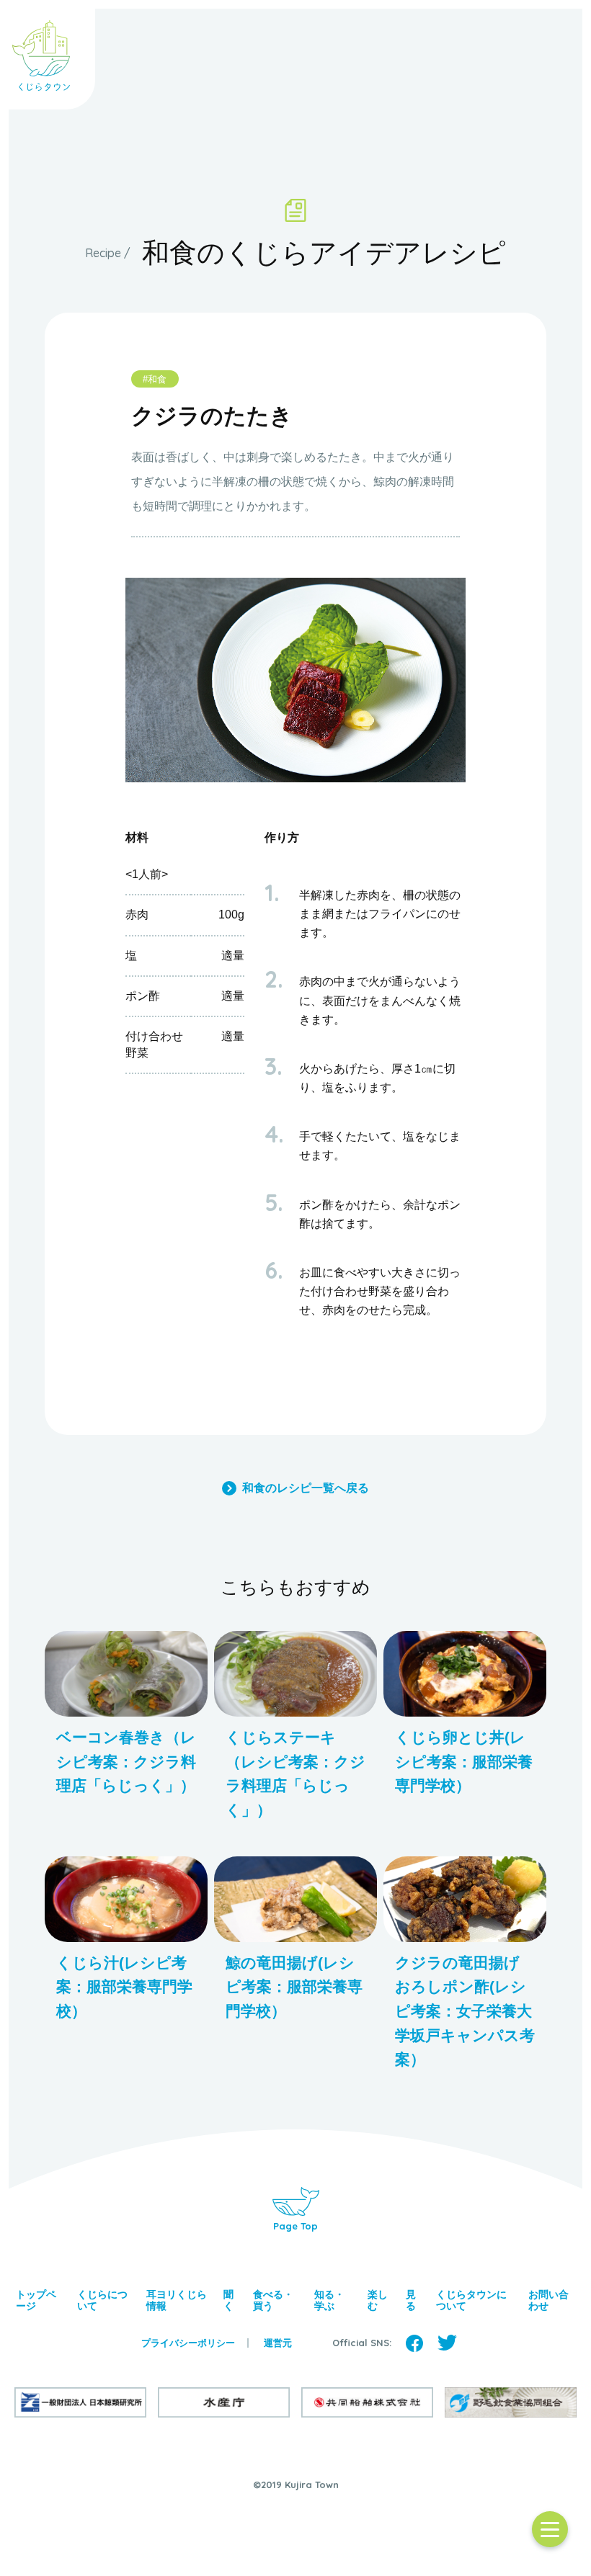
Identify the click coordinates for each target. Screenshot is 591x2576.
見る (411, 2300)
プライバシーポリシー (188, 2343)
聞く (228, 2300)
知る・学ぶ (329, 2300)
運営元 (278, 2343)
